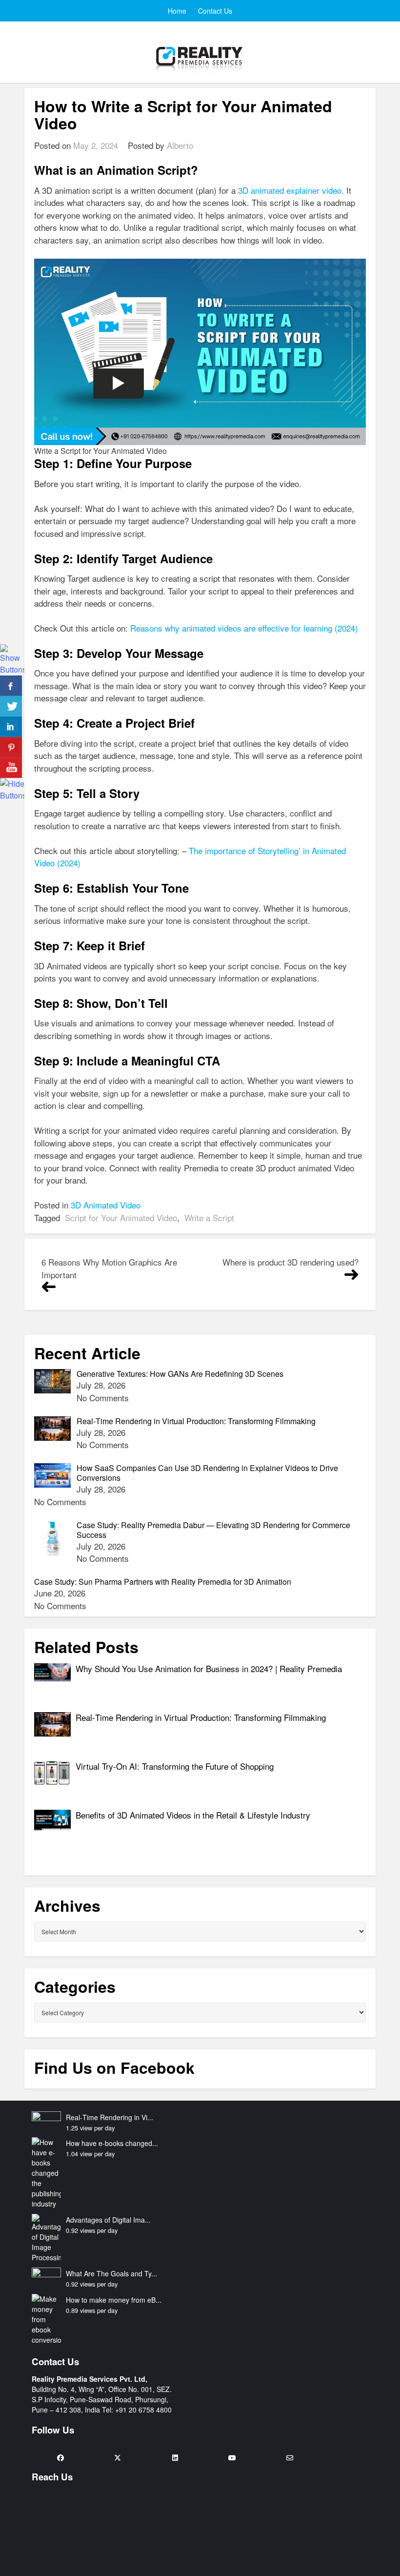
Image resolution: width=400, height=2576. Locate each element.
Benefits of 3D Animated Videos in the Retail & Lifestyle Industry (193, 1815)
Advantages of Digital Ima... (108, 2220)
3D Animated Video (106, 1205)
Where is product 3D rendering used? (290, 1262)
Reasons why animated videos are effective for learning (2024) (244, 628)
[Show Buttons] (12, 659)
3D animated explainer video (290, 190)
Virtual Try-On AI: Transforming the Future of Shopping (176, 1766)
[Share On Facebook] (11, 686)
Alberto (180, 145)
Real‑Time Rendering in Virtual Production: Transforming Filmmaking (202, 1717)
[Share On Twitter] (11, 706)
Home (177, 11)
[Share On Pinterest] (11, 747)
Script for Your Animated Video (121, 1217)
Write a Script (209, 1217)
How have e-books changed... (112, 2143)
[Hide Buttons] (12, 788)
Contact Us (215, 11)
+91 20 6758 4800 (143, 2410)
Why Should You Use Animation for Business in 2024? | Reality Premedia (209, 1668)
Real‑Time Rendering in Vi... (110, 2117)
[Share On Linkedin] (11, 727)
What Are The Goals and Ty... (111, 2273)
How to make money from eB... (114, 2300)
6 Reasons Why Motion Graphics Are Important (109, 1268)
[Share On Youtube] (11, 768)
